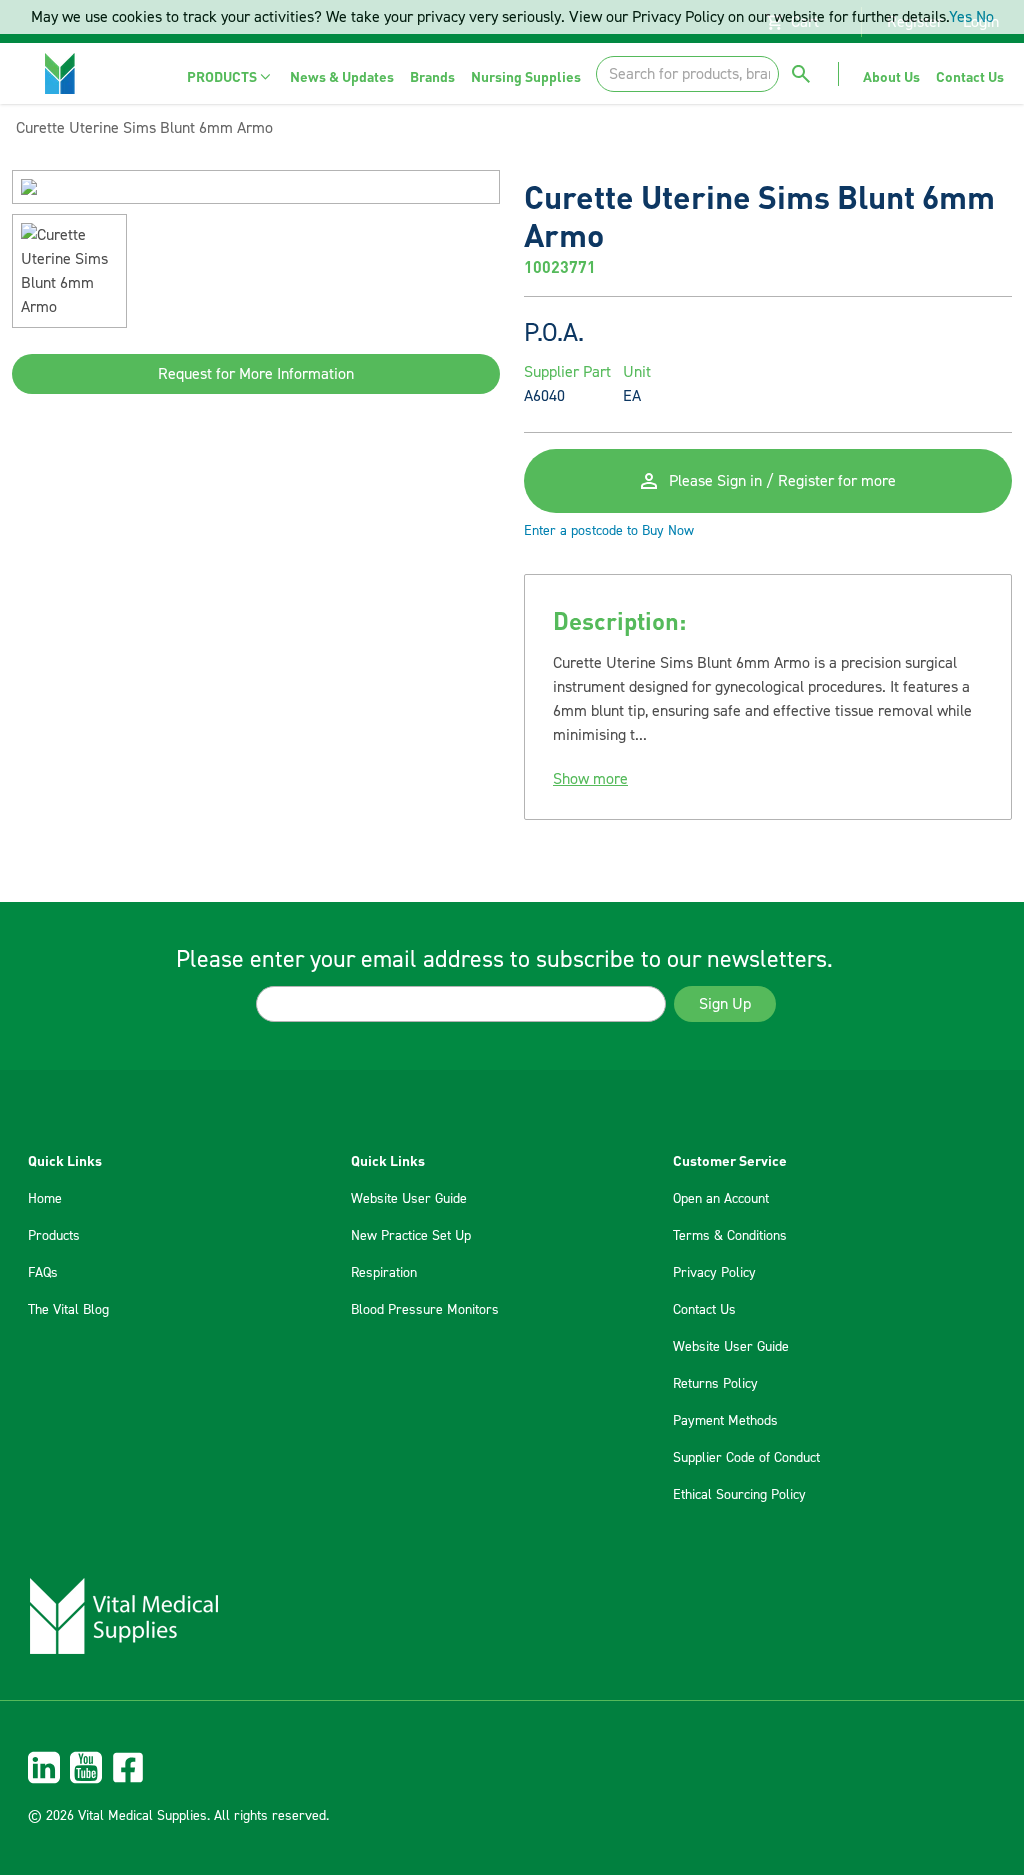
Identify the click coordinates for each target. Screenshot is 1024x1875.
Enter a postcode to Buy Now (609, 531)
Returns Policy (715, 1384)
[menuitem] (230, 76)
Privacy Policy (714, 1273)
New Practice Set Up (411, 1236)
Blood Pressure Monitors (425, 1310)
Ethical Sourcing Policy (739, 1495)
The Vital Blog (68, 1310)
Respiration (384, 1273)
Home (45, 1199)
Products (54, 1236)
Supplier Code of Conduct (746, 1458)
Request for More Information (256, 374)
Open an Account (721, 1199)
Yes (960, 17)
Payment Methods (725, 1421)
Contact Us (704, 1310)
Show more (590, 779)
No (985, 17)
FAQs (43, 1273)
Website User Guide (409, 1199)
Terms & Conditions (730, 1236)
